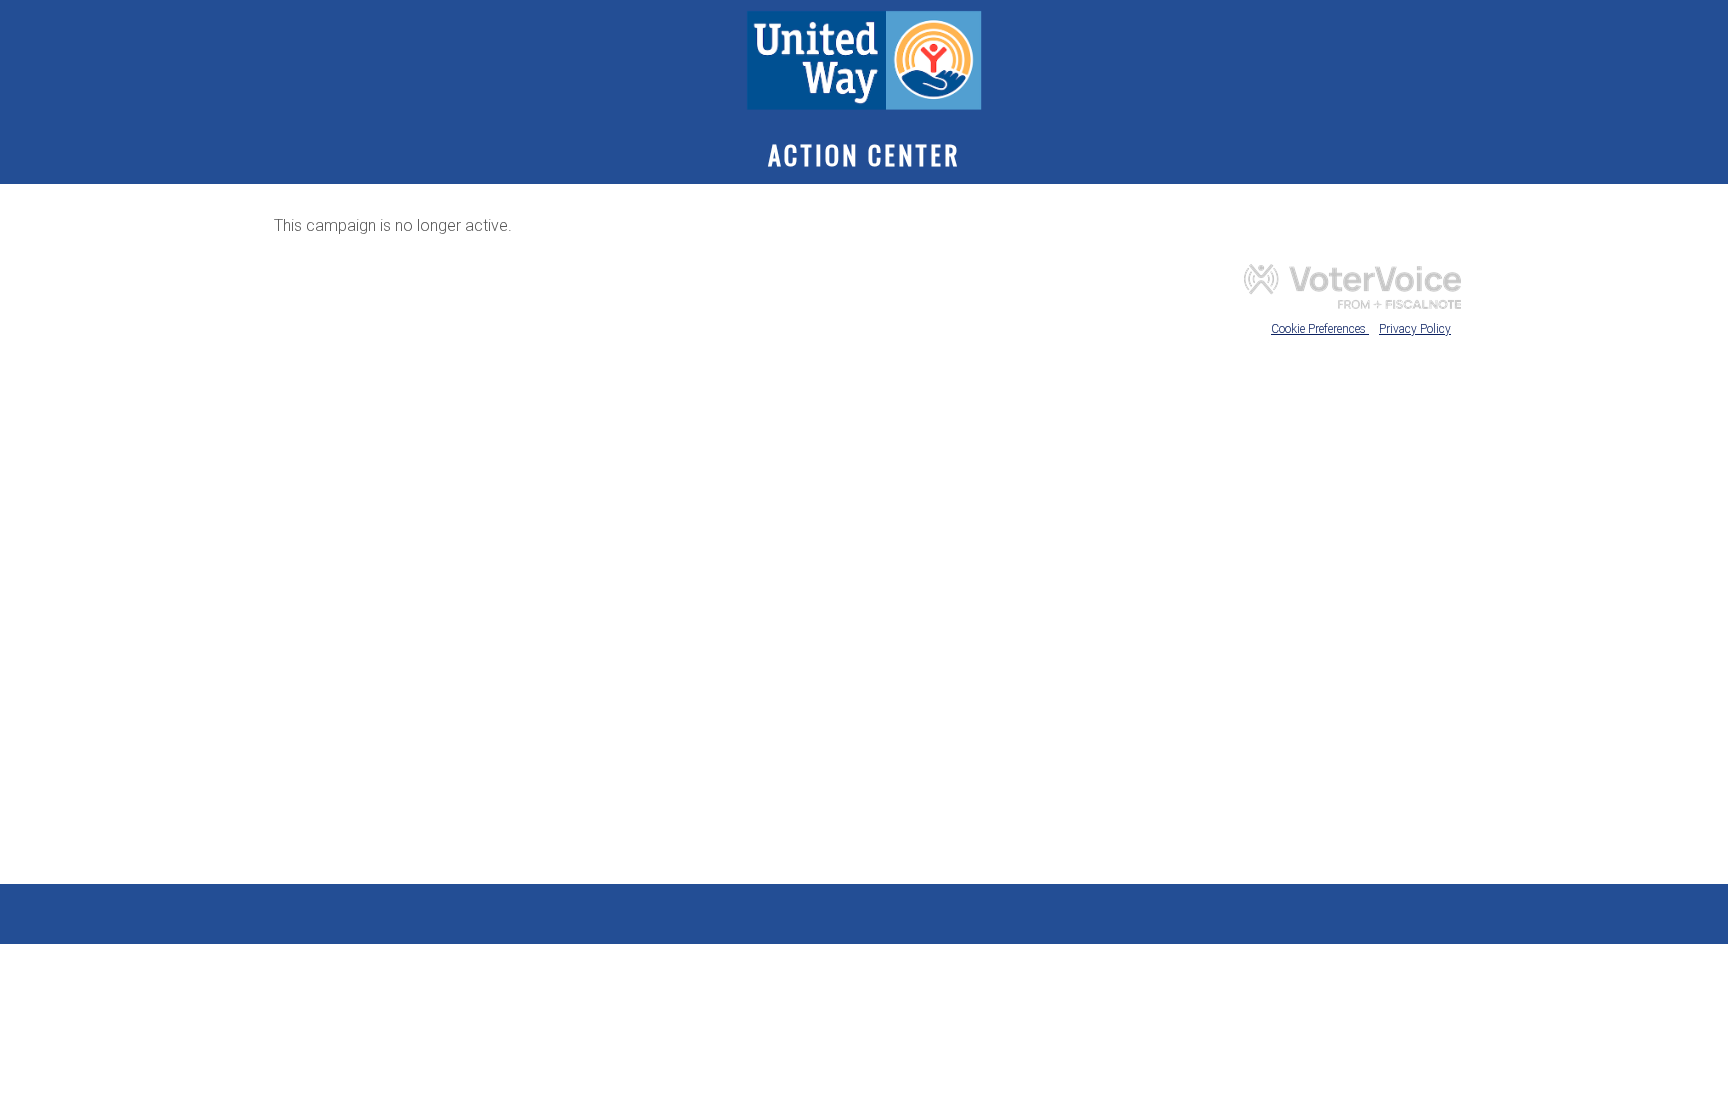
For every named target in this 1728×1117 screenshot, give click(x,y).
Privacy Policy (1415, 329)
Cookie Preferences (1320, 329)
